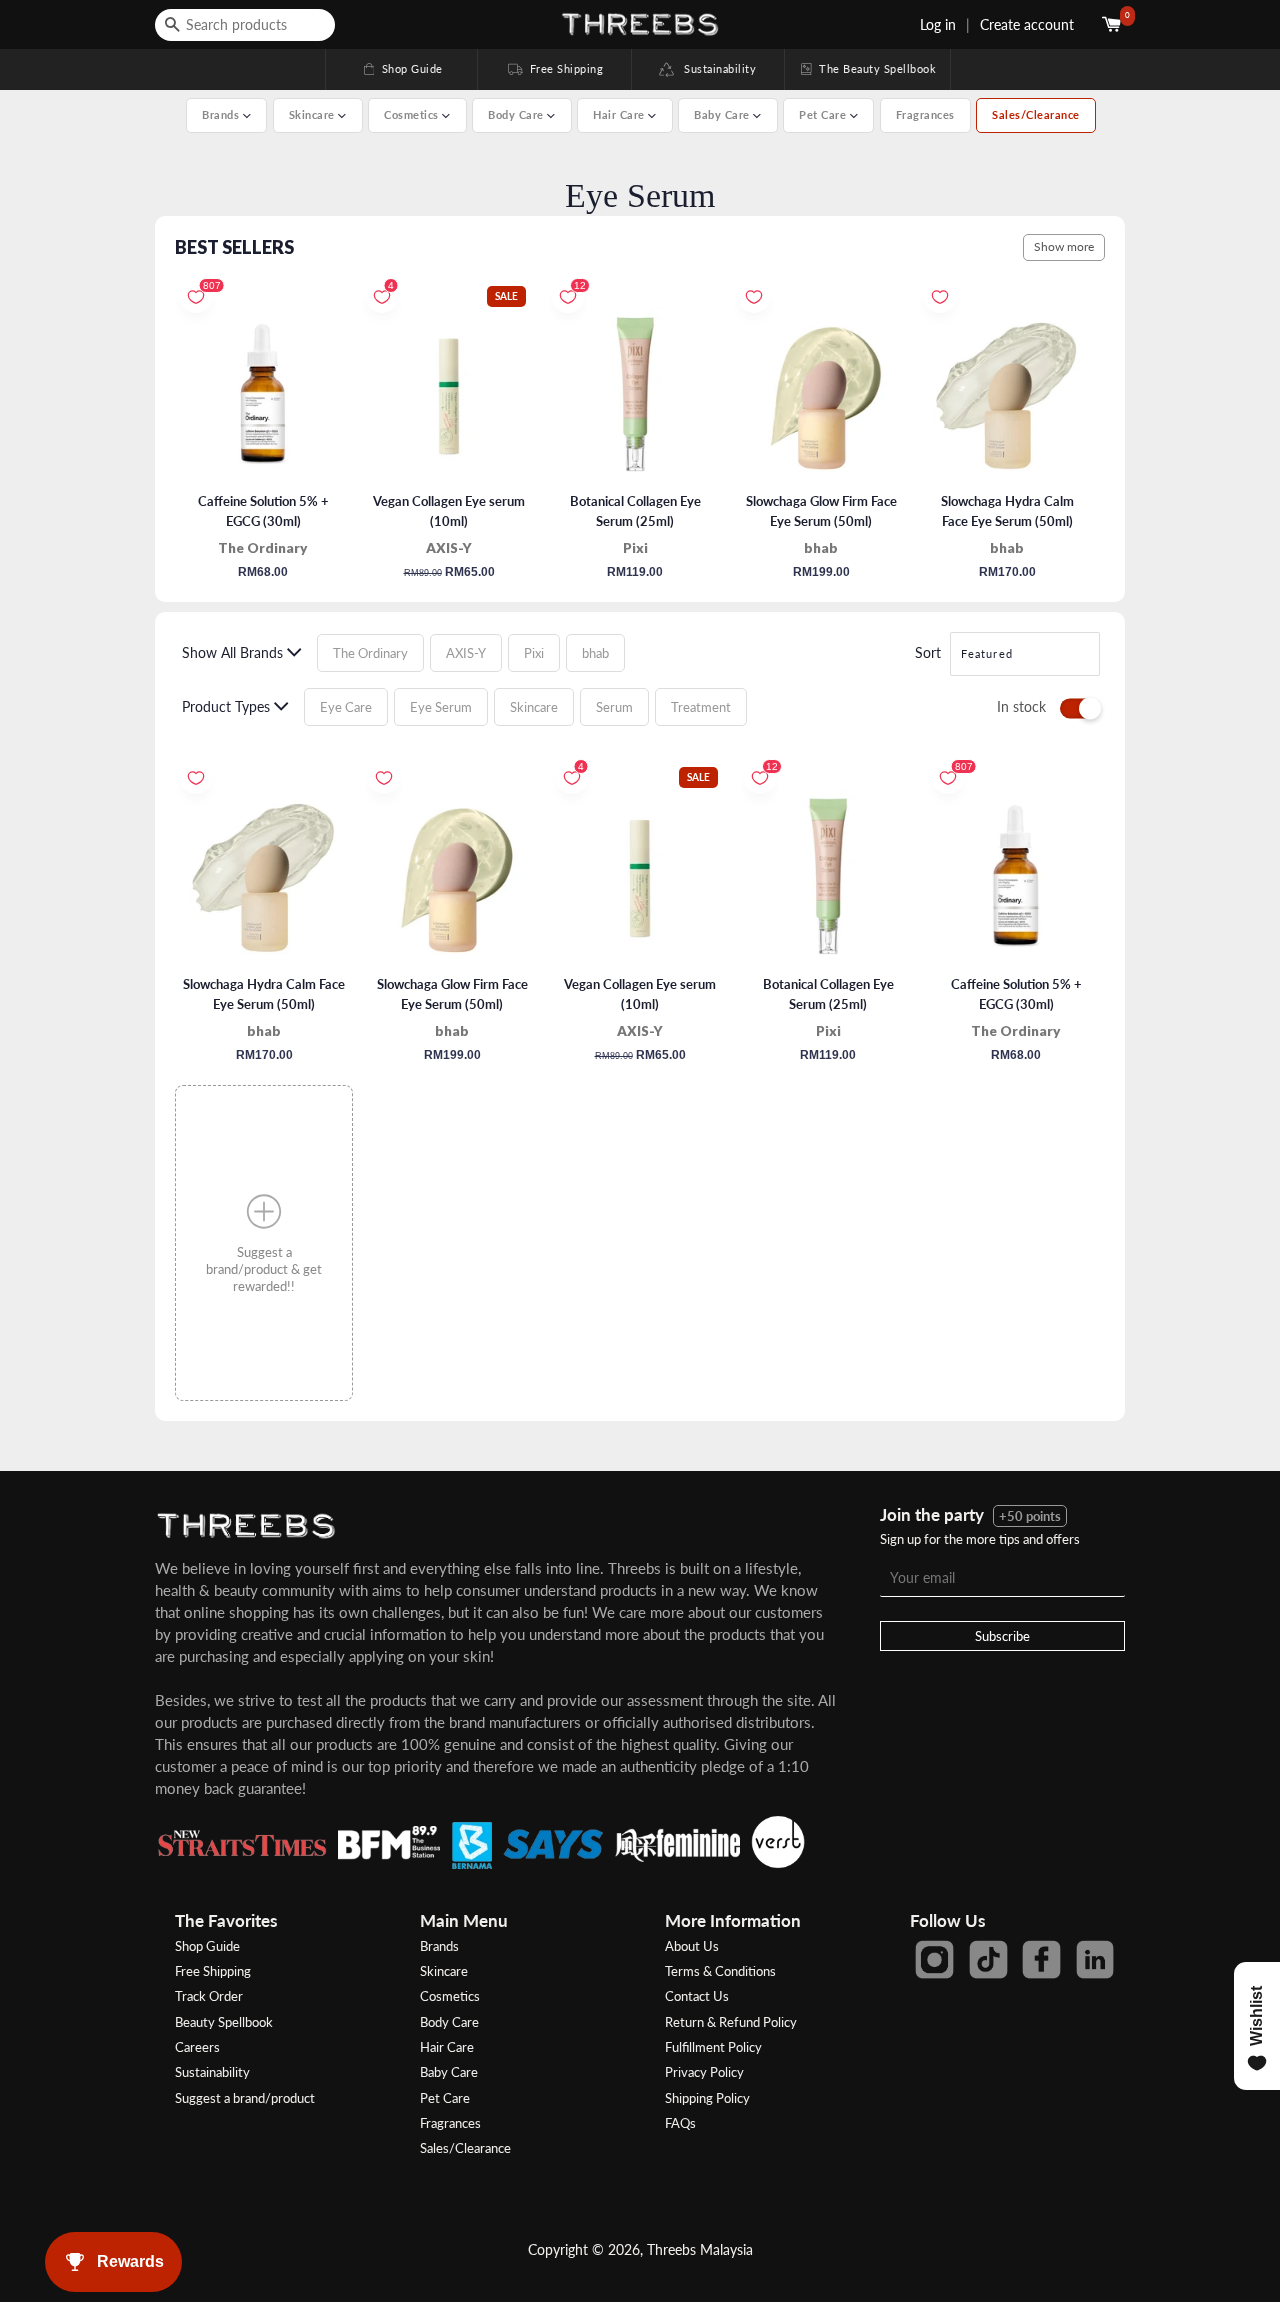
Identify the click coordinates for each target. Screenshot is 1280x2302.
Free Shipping (554, 68)
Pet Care (445, 2098)
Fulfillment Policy (713, 2047)
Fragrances (925, 114)
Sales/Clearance (1036, 114)
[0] (1113, 24)
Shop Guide (402, 68)
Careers (197, 2047)
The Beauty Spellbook (867, 68)
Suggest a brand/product (245, 2098)
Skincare (444, 1971)
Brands (439, 1946)
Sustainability (715, 68)
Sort (928, 652)
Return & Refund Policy (731, 2022)
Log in (938, 24)
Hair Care (447, 2047)
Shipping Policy (707, 2098)
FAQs (680, 2123)
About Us (692, 1946)
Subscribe (1002, 1636)
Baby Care (449, 2072)
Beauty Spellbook (224, 2022)
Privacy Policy (704, 2072)
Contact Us (697, 1996)
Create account (1027, 24)
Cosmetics (450, 1996)
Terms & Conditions (720, 1971)
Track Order (209, 1996)
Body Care (449, 2022)
